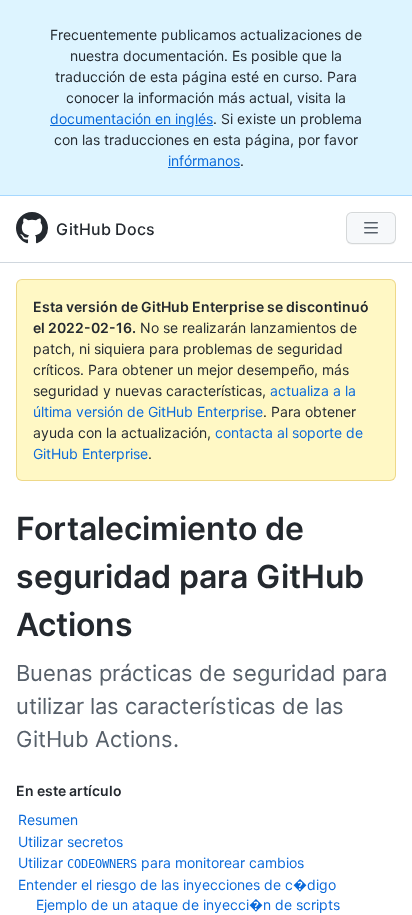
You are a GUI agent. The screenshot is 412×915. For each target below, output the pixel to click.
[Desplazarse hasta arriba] (368, 871)
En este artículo (69, 790)
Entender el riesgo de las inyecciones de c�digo (177, 884)
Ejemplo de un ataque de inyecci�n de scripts (188, 904)
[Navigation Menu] (371, 228)
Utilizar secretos (70, 841)
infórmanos (204, 160)
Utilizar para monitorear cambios (161, 862)
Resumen (48, 819)
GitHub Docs (105, 229)
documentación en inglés (131, 118)
